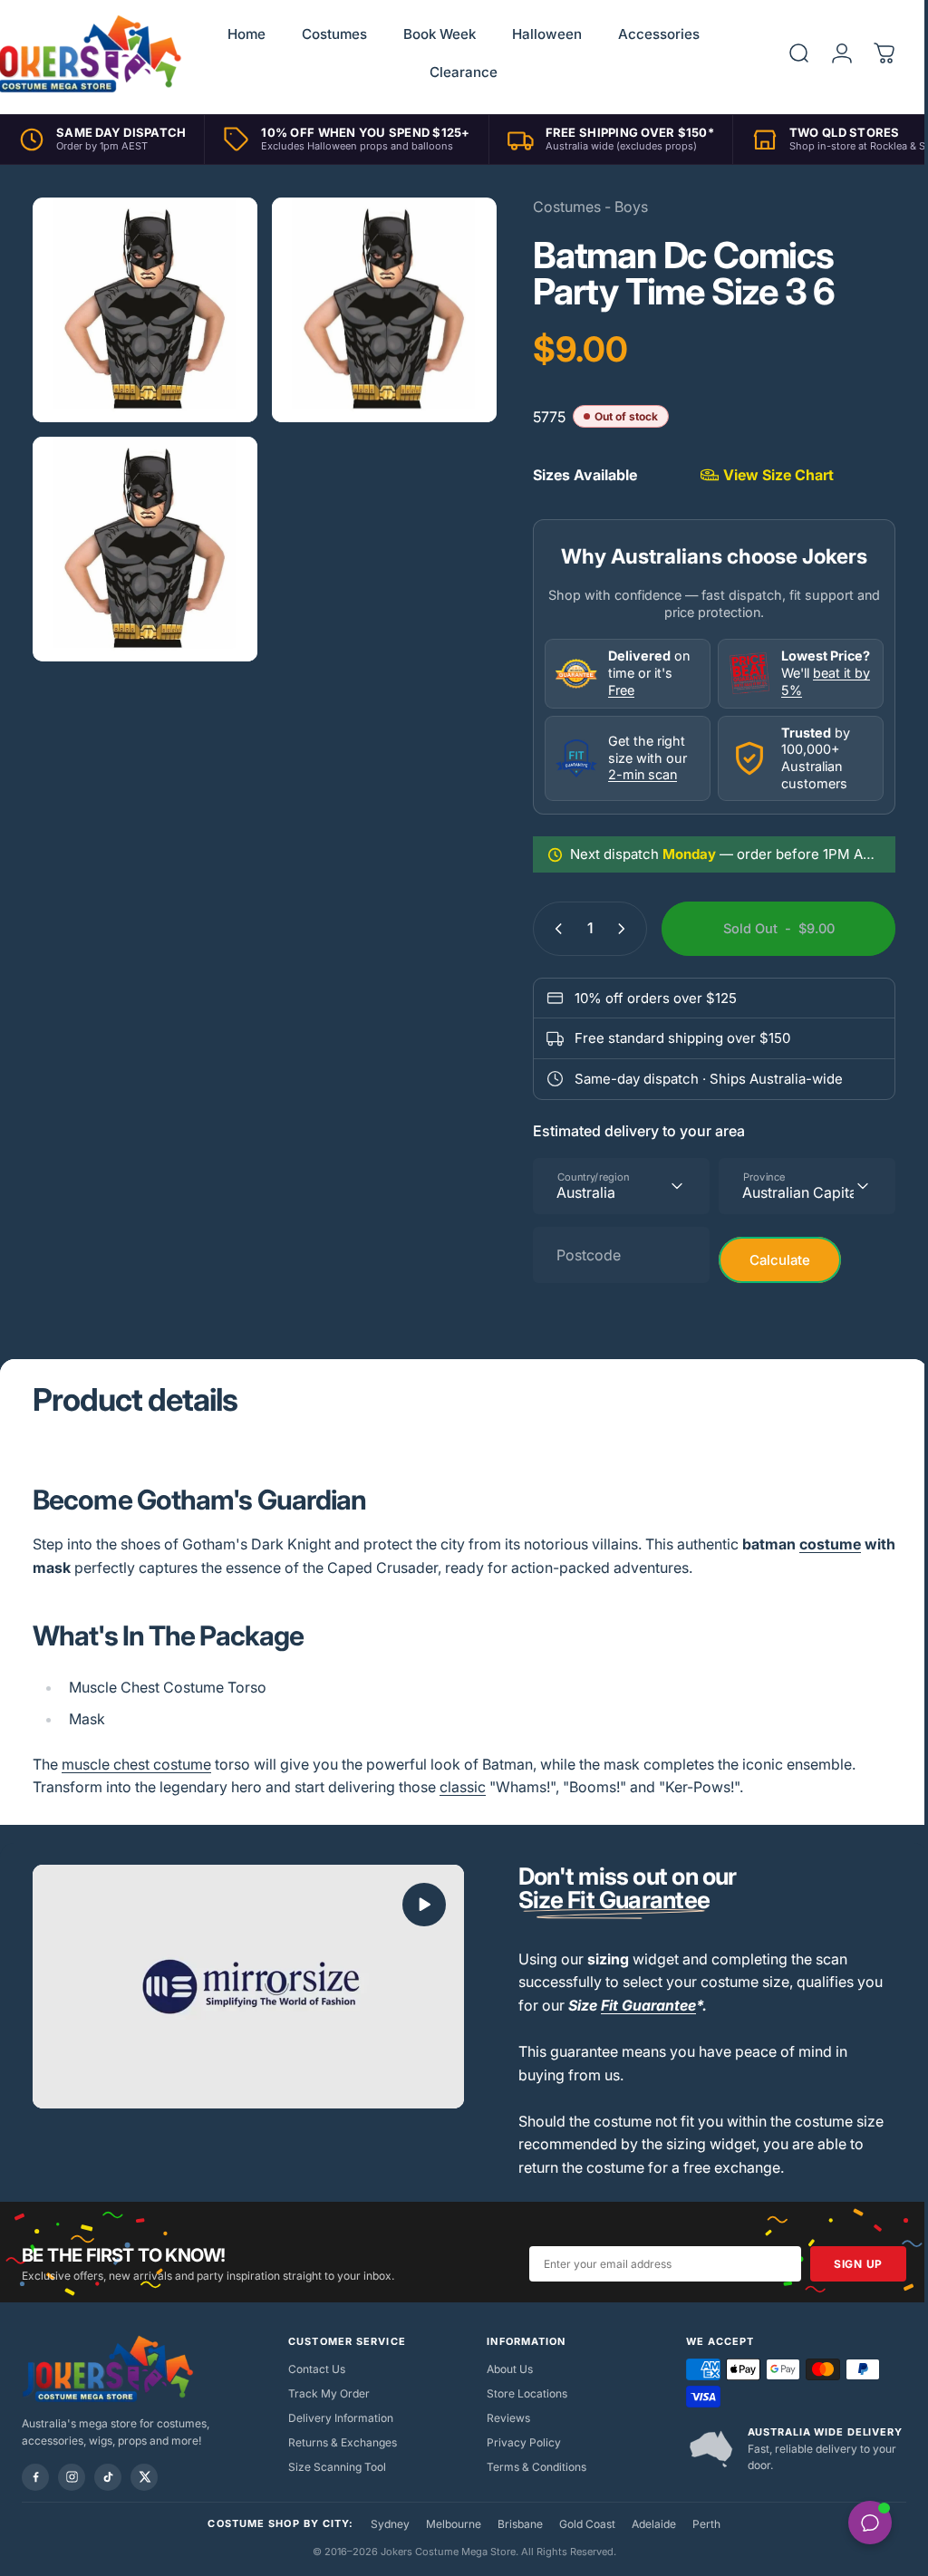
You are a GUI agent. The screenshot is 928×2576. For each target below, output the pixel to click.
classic (463, 1787)
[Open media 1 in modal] (142, 307)
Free (608, 690)
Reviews (502, 2418)
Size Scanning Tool (333, 2467)
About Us (503, 2369)
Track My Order (325, 2393)
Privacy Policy (517, 2442)
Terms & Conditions (530, 2467)
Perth (699, 2524)
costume (830, 1544)
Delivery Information (337, 2418)
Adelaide (647, 2524)
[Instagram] (72, 2477)
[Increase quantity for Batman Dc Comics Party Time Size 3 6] (612, 929)
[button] (418, 1905)
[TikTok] (108, 2477)
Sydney (383, 2524)
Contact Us (313, 2369)
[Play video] (245, 1985)
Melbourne (446, 2524)
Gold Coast (580, 2524)
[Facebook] (35, 2477)
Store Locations (521, 2393)
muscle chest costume (136, 1764)
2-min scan (629, 774)
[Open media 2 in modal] (375, 307)
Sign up (845, 2264)
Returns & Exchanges (339, 2442)
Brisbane (513, 2524)
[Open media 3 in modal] (142, 539)
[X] (144, 2477)
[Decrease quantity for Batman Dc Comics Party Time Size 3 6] (541, 929)
